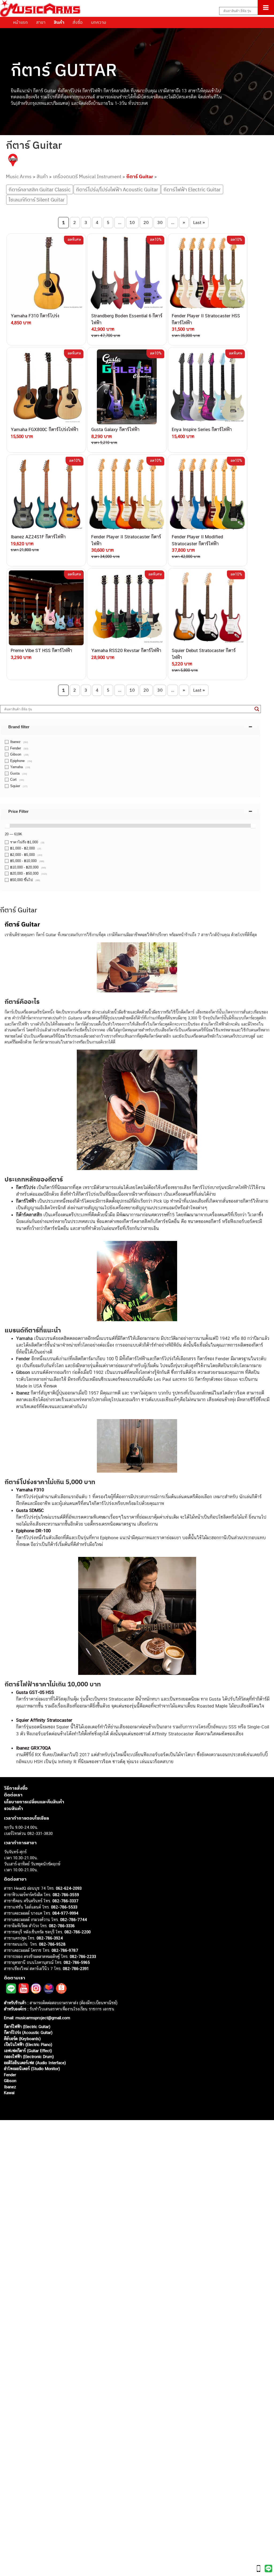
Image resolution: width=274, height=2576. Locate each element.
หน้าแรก (20, 22)
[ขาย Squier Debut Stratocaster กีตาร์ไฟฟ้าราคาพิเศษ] (208, 608)
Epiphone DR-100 (33, 1531)
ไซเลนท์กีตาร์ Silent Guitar (37, 200)
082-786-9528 (52, 1944)
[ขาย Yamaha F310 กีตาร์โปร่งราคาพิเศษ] (46, 273)
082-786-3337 (65, 1901)
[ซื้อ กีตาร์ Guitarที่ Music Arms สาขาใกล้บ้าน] (13, 161)
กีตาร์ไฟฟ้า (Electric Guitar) (27, 2027)
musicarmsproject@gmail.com (42, 2018)
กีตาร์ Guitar (140, 176)
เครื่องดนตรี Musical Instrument (87, 176)
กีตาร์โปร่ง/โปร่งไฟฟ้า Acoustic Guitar (117, 189)
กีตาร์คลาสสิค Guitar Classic (40, 189)
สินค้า (59, 22)
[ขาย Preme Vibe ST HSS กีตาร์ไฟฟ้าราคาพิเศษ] (46, 608)
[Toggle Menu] (266, 7)
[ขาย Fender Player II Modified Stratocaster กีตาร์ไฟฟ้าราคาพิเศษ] (208, 494)
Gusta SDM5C (30, 1510)
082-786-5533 (64, 1907)
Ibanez (10, 2087)
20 (146, 222)
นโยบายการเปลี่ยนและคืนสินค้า (34, 1802)
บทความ (99, 22)
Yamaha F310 (30, 1490)
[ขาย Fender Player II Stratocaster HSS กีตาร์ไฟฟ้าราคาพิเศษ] (208, 273)
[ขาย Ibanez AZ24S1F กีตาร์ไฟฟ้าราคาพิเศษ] (46, 494)
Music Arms (19, 176)
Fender (10, 2075)
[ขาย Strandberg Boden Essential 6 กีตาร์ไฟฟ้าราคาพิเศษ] (127, 273)
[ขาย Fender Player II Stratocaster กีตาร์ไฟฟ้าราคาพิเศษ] (127, 494)
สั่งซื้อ (78, 22)
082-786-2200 (78, 1932)
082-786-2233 (83, 1956)
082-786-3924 (50, 1938)
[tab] (130, 727)
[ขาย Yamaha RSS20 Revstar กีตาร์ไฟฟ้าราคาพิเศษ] (127, 608)
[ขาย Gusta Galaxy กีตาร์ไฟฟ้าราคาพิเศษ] (127, 387)
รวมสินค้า (14, 1808)
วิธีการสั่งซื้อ (16, 1788)
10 (132, 222)
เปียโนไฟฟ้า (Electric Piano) (28, 2045)
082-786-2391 (76, 1969)
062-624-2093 (69, 1888)
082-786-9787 (65, 1950)
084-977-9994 (65, 1913)
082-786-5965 (77, 1962)
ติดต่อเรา (13, 1795)
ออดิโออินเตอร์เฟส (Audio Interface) (35, 2063)
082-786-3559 (66, 1895)
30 (160, 222)
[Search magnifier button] (257, 709)
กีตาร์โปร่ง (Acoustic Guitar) (28, 2032)
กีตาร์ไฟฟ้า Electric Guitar (192, 189)
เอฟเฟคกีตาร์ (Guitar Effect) (28, 2051)
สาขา (41, 22)
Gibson (10, 2081)
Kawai (9, 2093)
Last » (199, 222)
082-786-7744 (74, 1920)
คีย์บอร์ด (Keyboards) (22, 2039)
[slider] (7, 826)
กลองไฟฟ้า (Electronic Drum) (29, 2057)
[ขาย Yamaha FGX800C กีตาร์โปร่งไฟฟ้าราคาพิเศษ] (46, 387)
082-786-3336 (62, 1926)
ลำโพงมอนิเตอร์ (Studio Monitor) (32, 2069)
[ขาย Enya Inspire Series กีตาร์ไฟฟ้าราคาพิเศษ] (208, 387)
